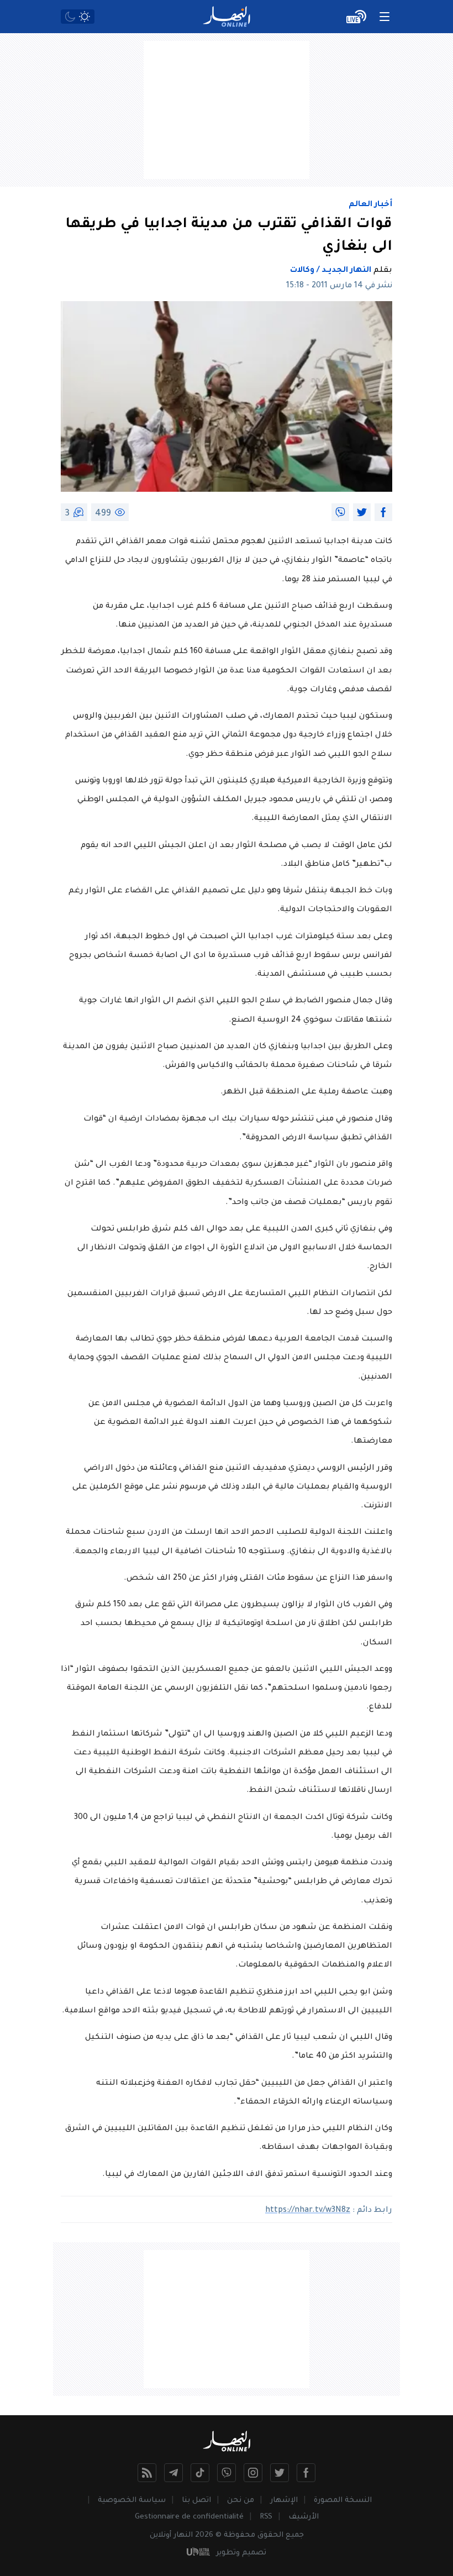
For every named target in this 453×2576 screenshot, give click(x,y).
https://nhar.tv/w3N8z (308, 2211)
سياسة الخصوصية (132, 2501)
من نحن (241, 2501)
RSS (266, 2517)
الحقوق (270, 2535)
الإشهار (284, 2501)
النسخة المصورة (343, 2501)
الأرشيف (304, 2517)
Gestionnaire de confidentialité (189, 2517)
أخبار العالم (370, 205)
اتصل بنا (196, 2501)
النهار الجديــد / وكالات (331, 271)
